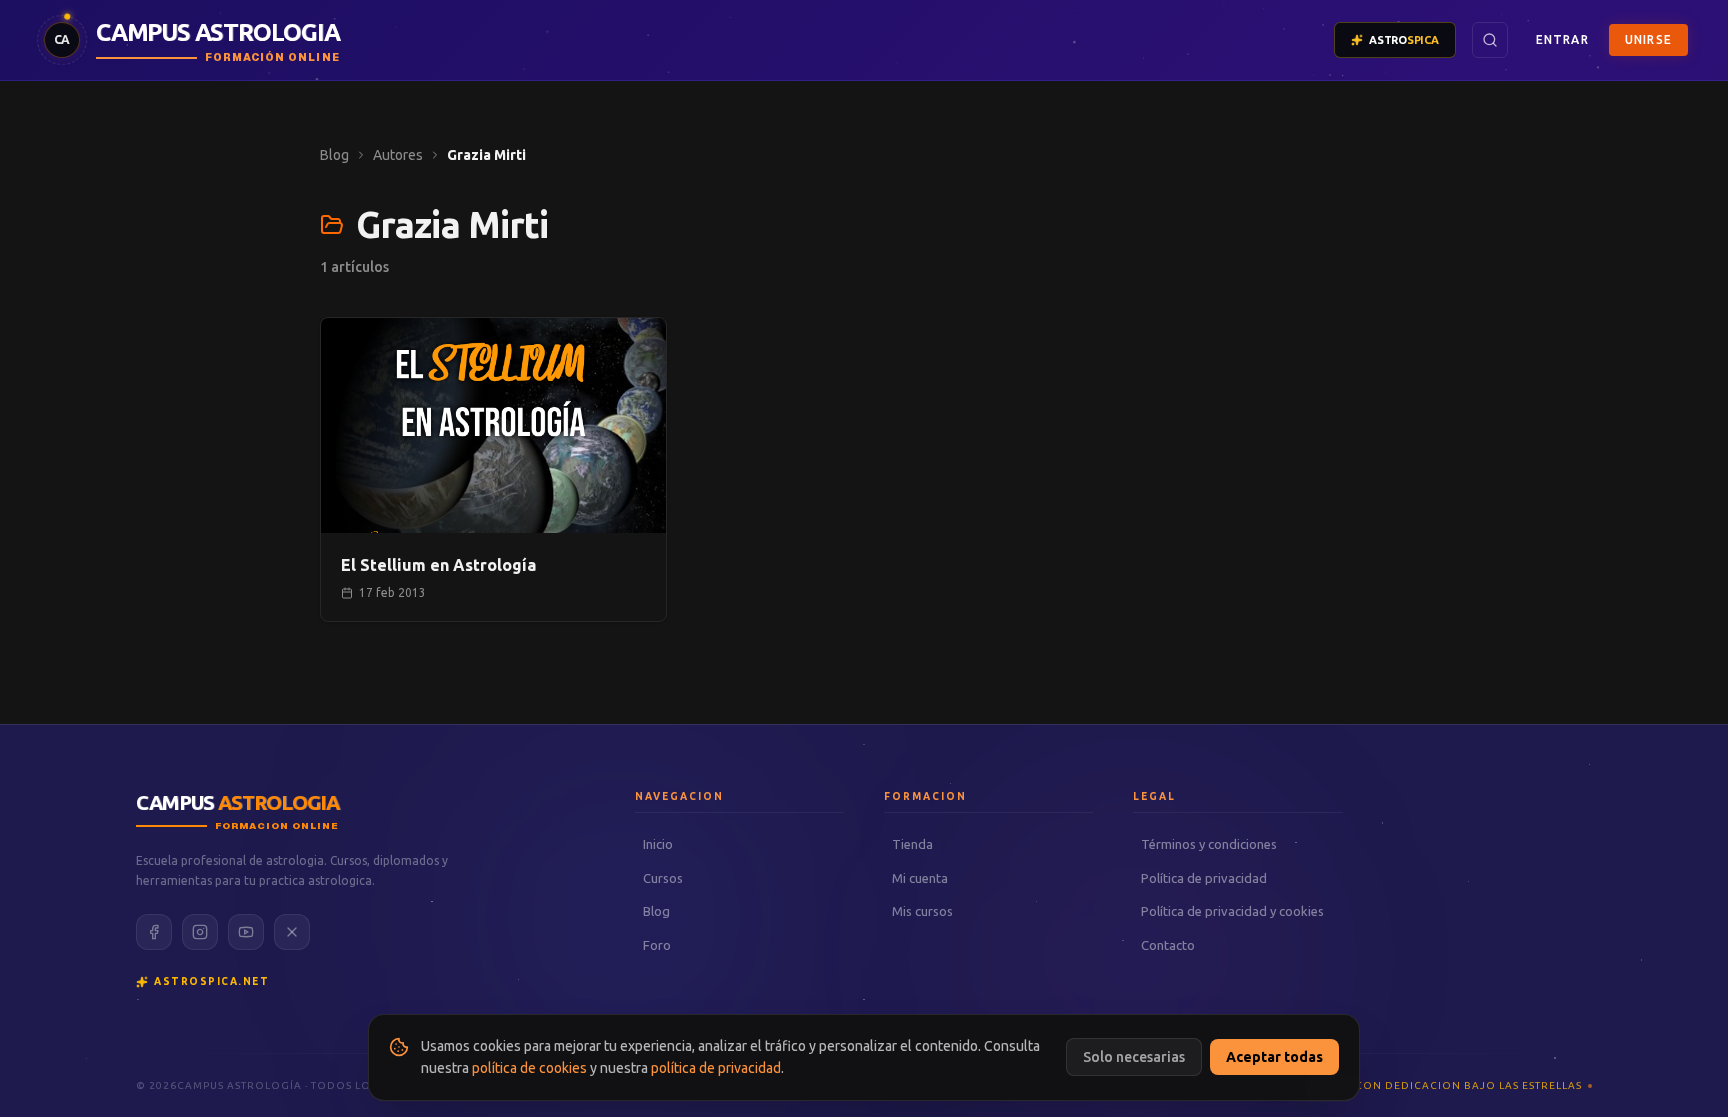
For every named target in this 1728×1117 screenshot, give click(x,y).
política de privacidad (716, 1068)
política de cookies (529, 1068)
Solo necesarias (1134, 1057)
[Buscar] (1490, 40)
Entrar (1562, 39)
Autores (398, 155)
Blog (334, 155)
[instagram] (200, 932)
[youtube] (246, 932)
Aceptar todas (1274, 1057)
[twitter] (292, 932)
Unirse (1648, 39)
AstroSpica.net (211, 981)
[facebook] (154, 932)
